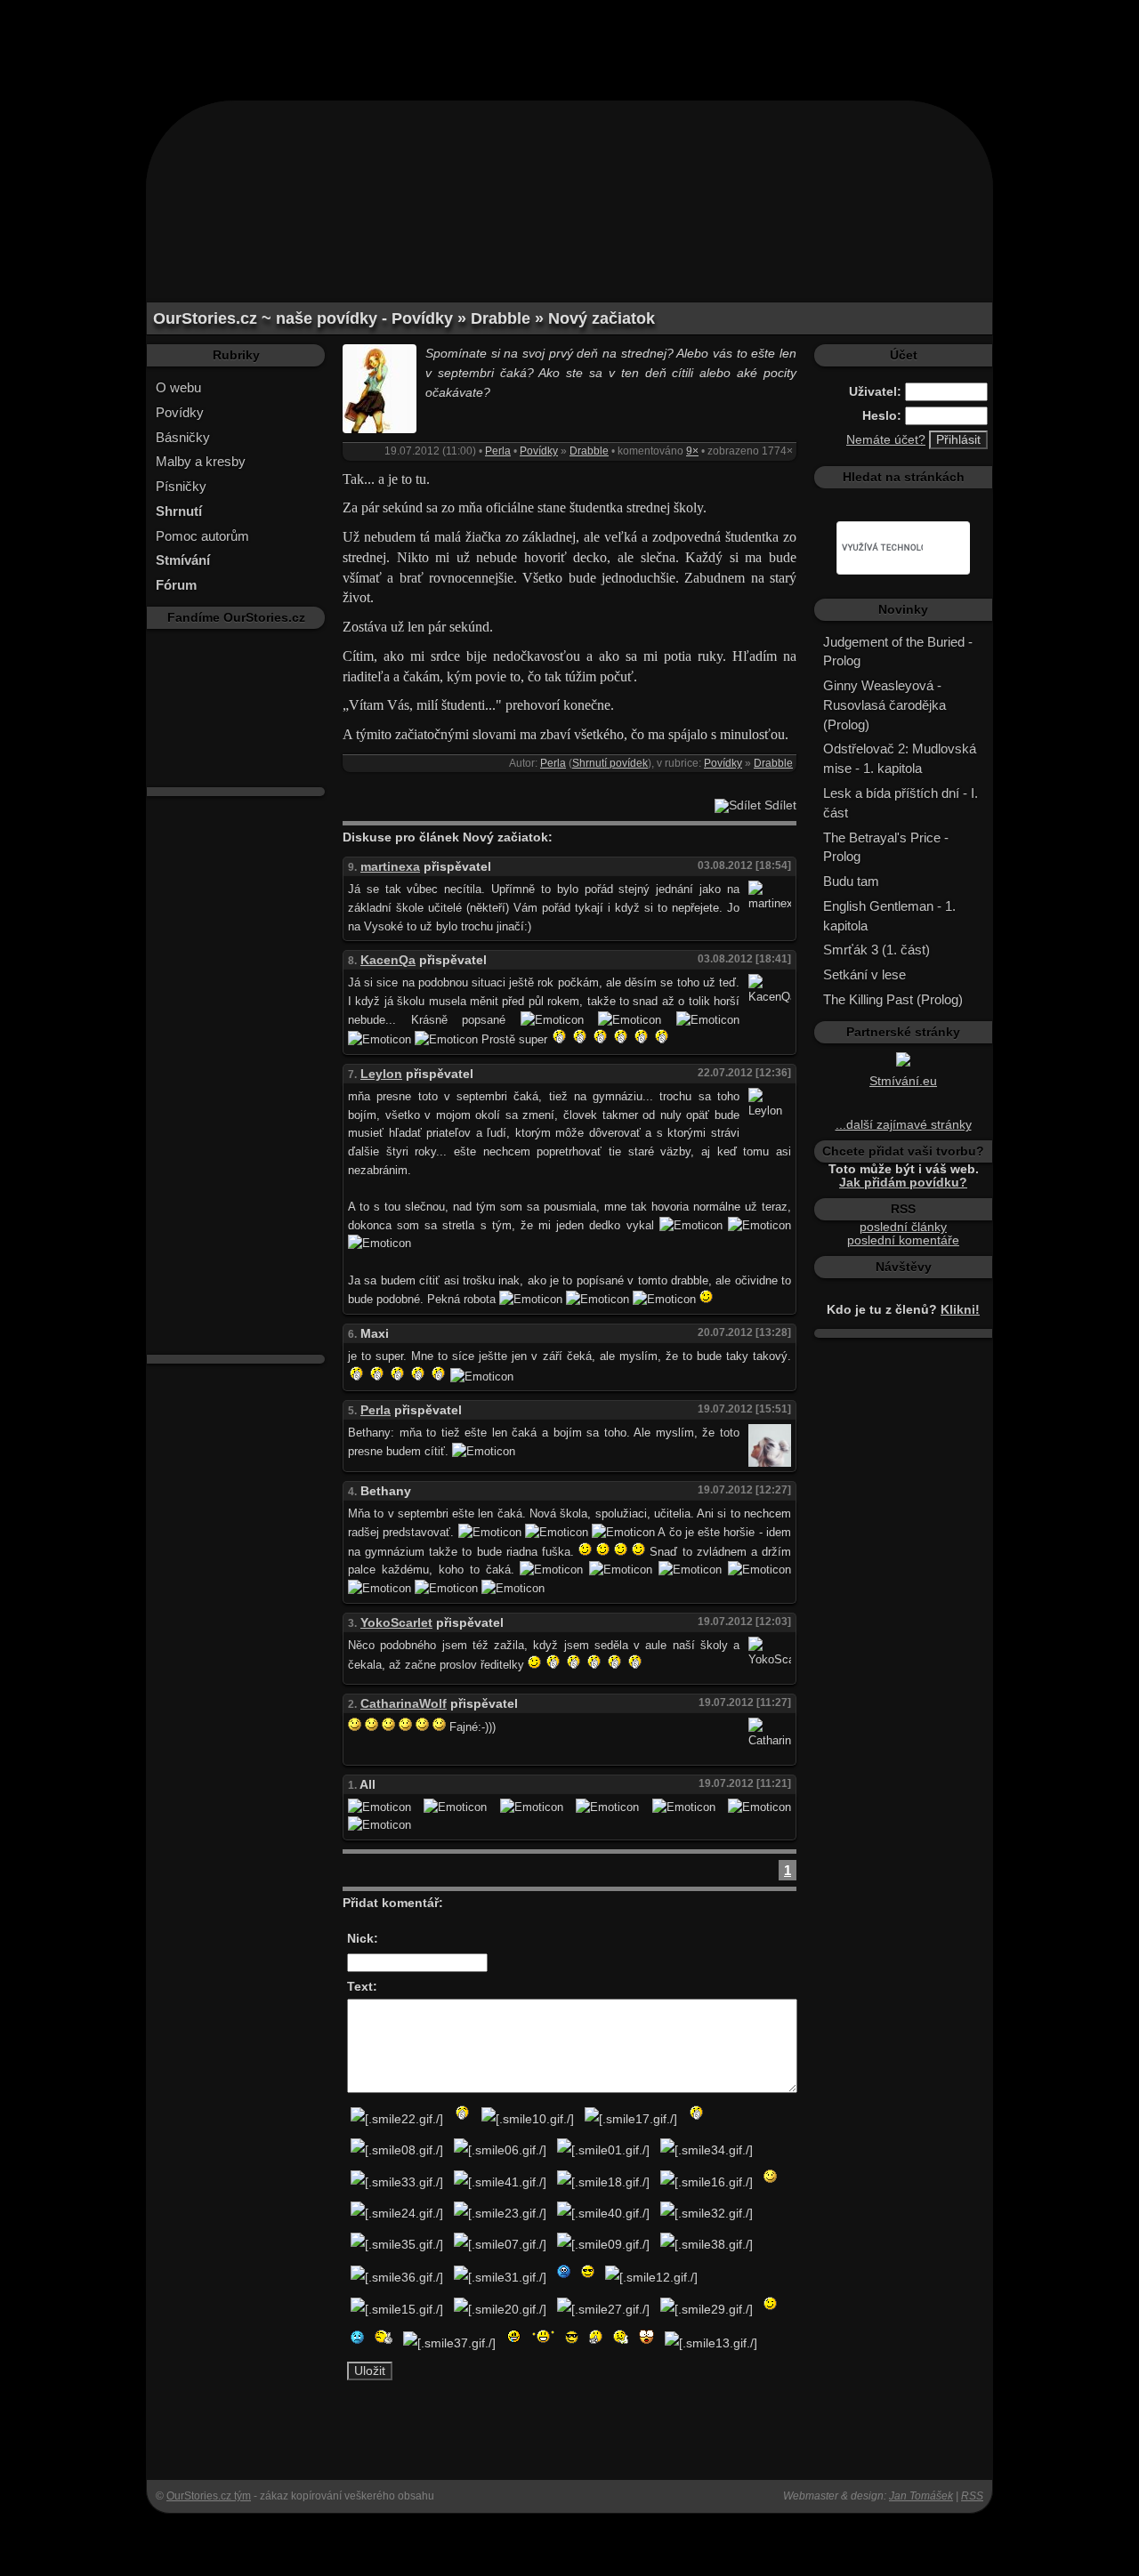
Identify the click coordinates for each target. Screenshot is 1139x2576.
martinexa (390, 867)
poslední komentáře (903, 1240)
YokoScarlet (396, 1623)
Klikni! (960, 1310)
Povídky (180, 412)
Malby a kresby (201, 461)
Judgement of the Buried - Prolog (898, 652)
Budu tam (851, 881)
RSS (972, 2496)
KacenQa (388, 960)
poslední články (903, 1227)
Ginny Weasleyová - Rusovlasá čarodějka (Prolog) (885, 705)
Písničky (181, 486)
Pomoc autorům (202, 536)
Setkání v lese (864, 974)
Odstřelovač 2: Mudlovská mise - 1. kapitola (900, 758)
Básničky (183, 437)
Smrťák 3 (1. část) (876, 950)
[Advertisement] (569, 40)
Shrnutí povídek (610, 763)
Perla (498, 451)
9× (692, 451)
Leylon (381, 1074)
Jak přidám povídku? (903, 1183)
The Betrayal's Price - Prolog (886, 847)
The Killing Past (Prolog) (893, 999)
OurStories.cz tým (209, 2496)
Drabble (589, 451)
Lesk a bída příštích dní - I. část (901, 803)
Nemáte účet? (886, 440)
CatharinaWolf (404, 1704)
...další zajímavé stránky (904, 1125)
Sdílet (779, 805)
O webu (178, 387)
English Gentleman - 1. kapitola (889, 916)
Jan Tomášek (921, 2496)
